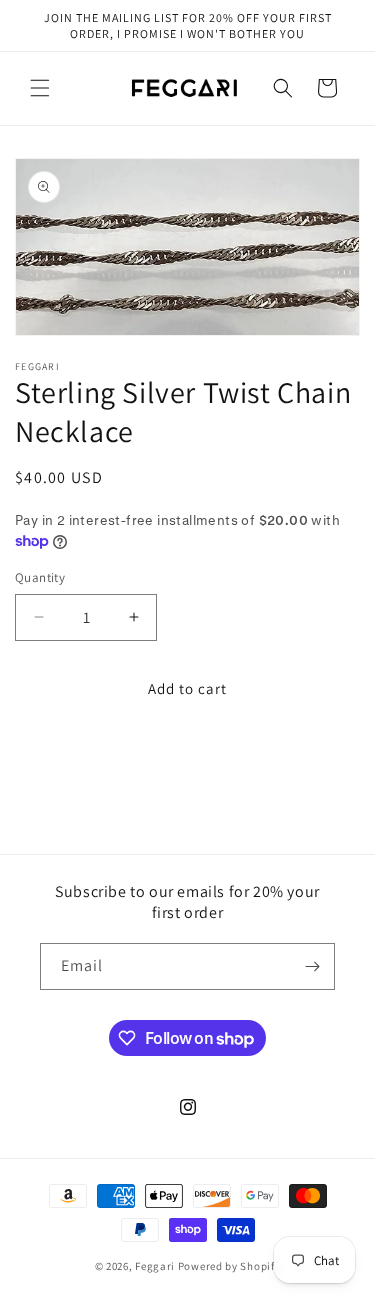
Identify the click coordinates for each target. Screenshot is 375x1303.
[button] (40, 88)
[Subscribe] (312, 966)
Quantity (40, 577)
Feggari (155, 1266)
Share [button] (53, 759)
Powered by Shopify (229, 1266)
